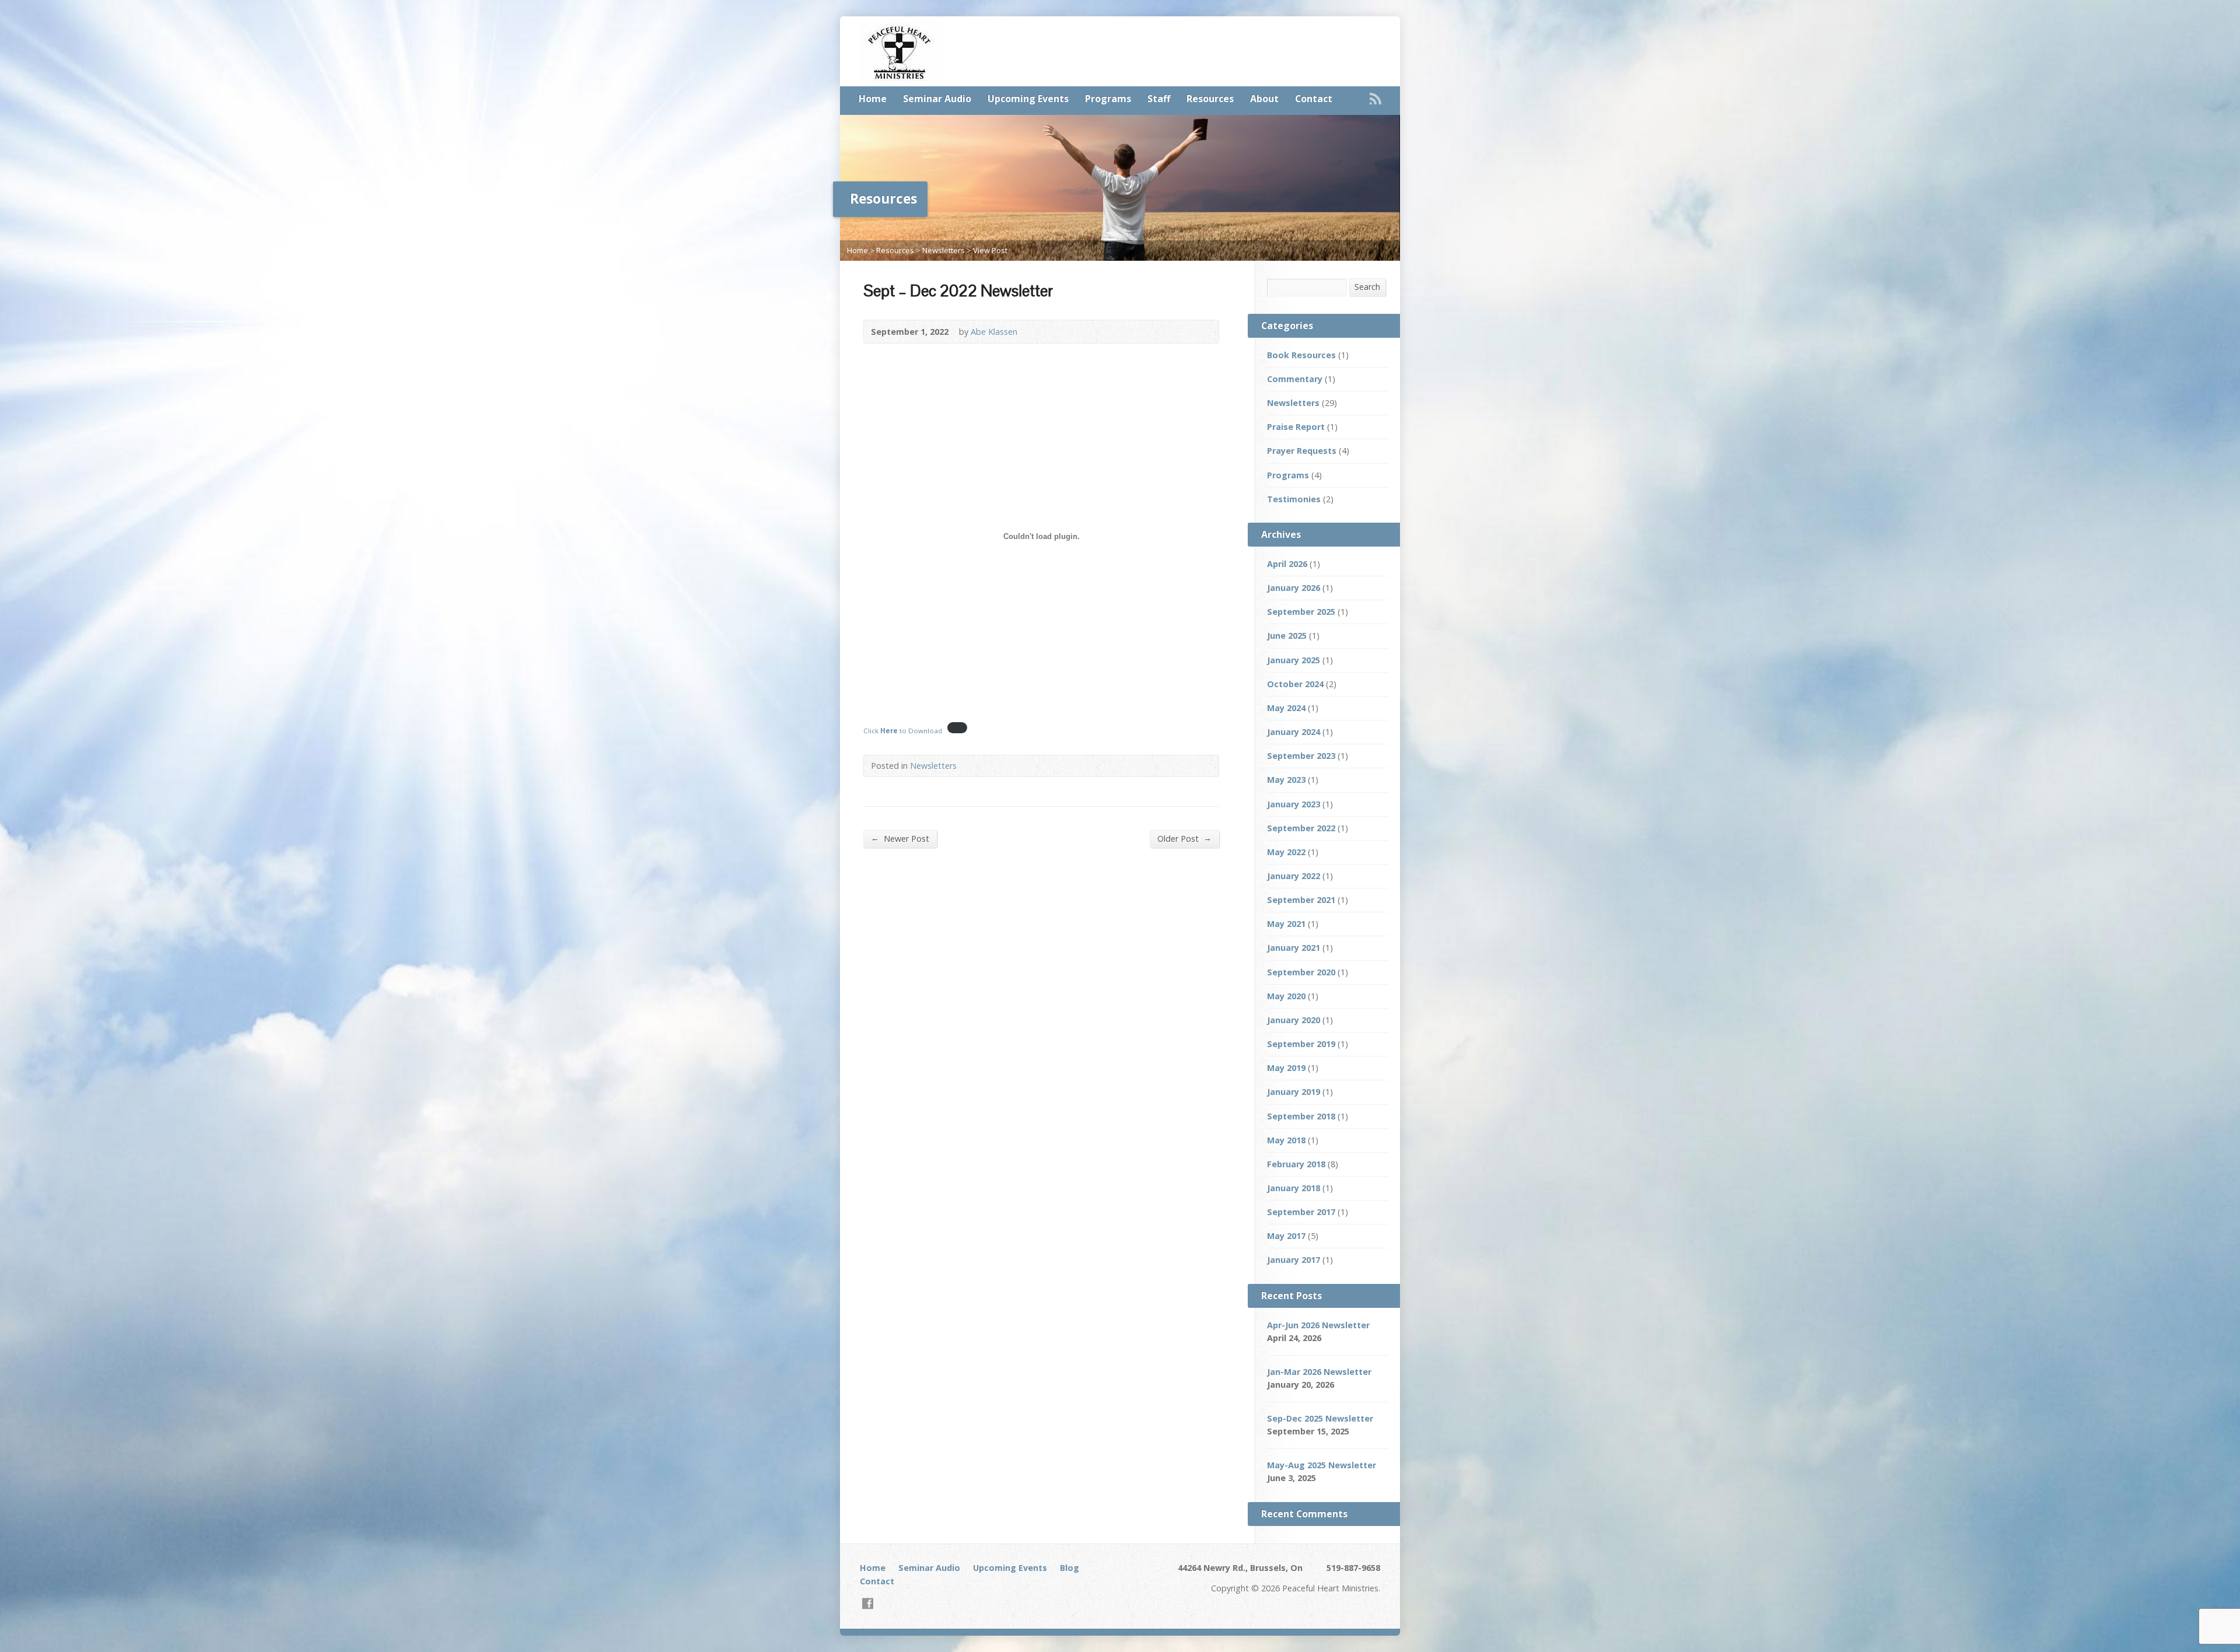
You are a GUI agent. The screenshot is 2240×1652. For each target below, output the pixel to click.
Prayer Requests (1302, 451)
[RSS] (1375, 99)
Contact (1314, 99)
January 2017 (1294, 1260)
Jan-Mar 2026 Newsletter (1319, 1372)
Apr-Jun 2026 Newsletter (1318, 1325)
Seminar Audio (937, 99)
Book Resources (1301, 355)
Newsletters (944, 250)
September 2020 (1301, 972)
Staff (1159, 99)
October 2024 (1295, 684)
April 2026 (1287, 564)
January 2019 (1294, 1092)
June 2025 (1287, 636)
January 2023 (1294, 804)
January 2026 (1294, 588)
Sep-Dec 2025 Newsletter (1320, 1418)
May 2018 (1286, 1140)
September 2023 (1301, 756)
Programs (1108, 99)
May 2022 (1286, 852)
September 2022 (1301, 828)
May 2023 (1286, 780)
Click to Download (903, 731)
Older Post (1184, 838)
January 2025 (1294, 660)
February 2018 (1296, 1164)
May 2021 (1286, 924)
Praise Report (1296, 427)
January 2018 (1294, 1188)
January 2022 (1294, 876)
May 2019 (1286, 1068)
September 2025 (1301, 612)
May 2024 (1286, 708)
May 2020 (1286, 996)
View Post (990, 250)
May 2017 (1286, 1236)
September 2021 (1301, 900)
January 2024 (1294, 732)
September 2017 (1301, 1212)
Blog (1070, 1568)
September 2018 (1301, 1116)
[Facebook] (868, 1603)
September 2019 (1301, 1044)
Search (1367, 287)
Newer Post (900, 838)
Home (873, 99)
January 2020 (1294, 1020)
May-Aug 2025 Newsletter (1322, 1465)
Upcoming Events (1028, 99)
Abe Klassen (994, 332)
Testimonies (1294, 499)
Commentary (1295, 379)
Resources (1210, 99)
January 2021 (1294, 948)
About (1264, 99)
